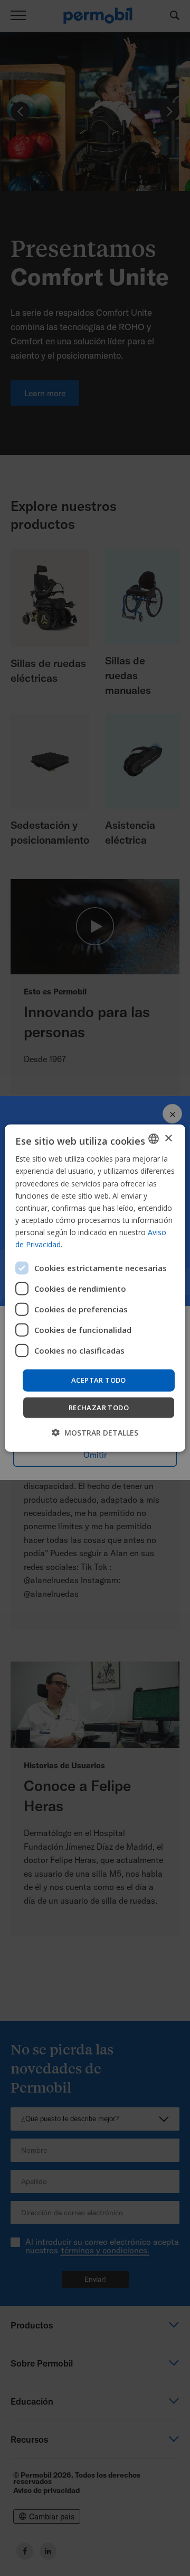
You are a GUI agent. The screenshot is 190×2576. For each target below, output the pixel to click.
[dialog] (95, 1288)
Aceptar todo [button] (99, 1380)
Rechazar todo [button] (99, 1407)
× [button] (168, 1138)
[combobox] (154, 1139)
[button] (95, 1432)
